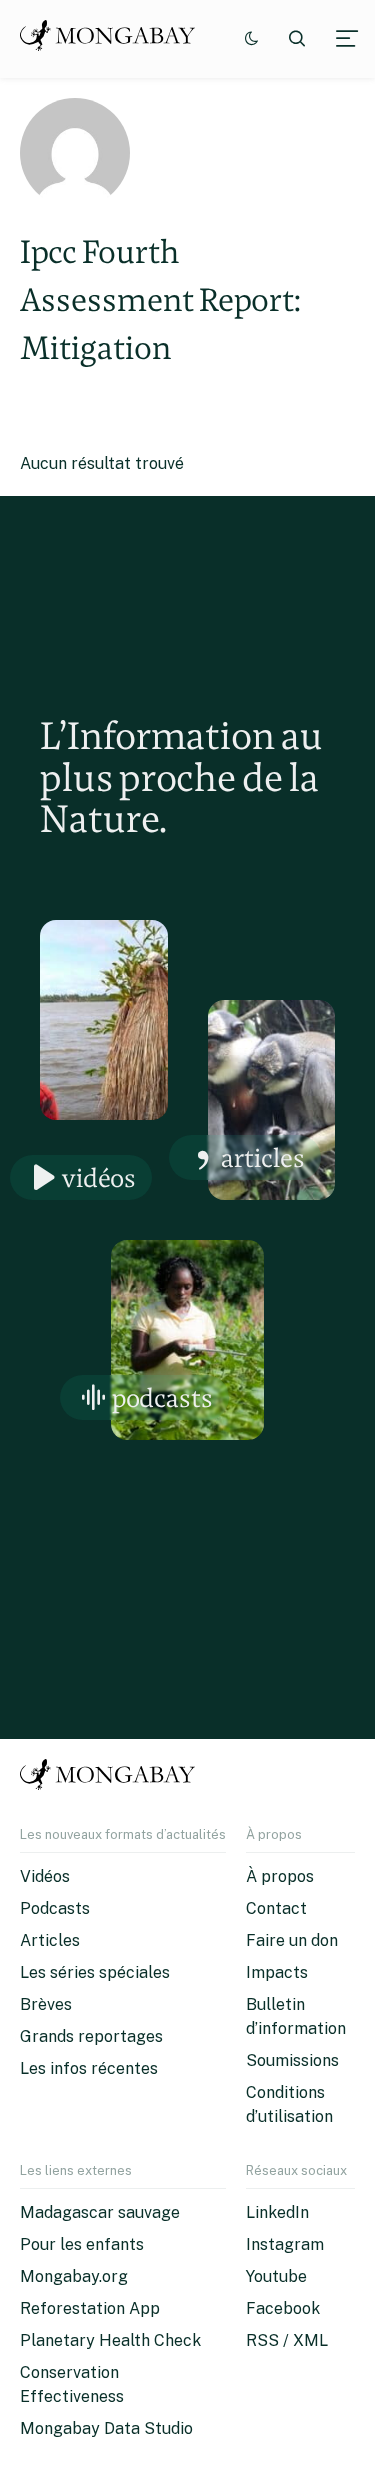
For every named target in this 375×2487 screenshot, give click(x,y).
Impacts (277, 1972)
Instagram (285, 2244)
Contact (276, 1908)
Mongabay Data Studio (106, 2428)
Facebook (283, 2308)
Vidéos (99, 1177)
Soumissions (292, 2060)
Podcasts (162, 1397)
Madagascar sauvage (100, 2212)
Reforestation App (90, 2308)
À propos (280, 1876)
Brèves (46, 2004)
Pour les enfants (82, 2244)
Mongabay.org (74, 2276)
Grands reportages (91, 2036)
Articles (263, 1157)
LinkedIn (277, 2212)
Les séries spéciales (95, 1972)
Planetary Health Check (110, 2340)
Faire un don (292, 1940)
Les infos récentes (89, 2068)
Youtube (276, 2276)
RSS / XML (287, 2340)
